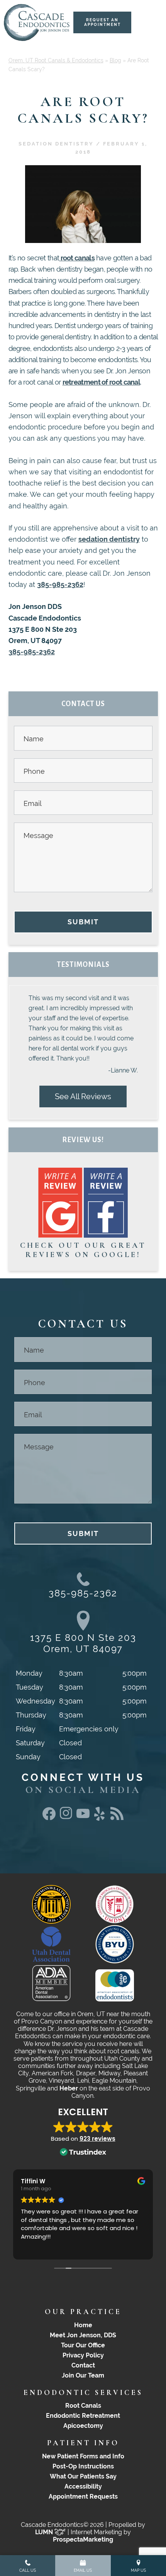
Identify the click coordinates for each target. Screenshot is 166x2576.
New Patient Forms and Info (83, 2456)
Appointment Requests (83, 2496)
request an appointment (102, 22)
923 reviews (97, 2139)
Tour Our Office (83, 2345)
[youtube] (83, 1816)
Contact (83, 2365)
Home (83, 2325)
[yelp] (100, 1821)
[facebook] (49, 1817)
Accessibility (83, 2486)
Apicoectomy (83, 2426)
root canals (77, 258)
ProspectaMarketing (83, 2539)
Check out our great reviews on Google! (83, 1250)
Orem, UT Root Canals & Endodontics (56, 60)
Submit (83, 922)
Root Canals (83, 2406)
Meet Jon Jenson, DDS (83, 2335)
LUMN (45, 2532)
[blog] (117, 1817)
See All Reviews (83, 1096)
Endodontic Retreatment (83, 2416)
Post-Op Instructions (83, 2466)
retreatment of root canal (102, 382)
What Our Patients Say (83, 2476)
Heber (69, 2088)
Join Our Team (83, 2375)
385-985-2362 (60, 584)
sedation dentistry (109, 539)
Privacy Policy (83, 2355)
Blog (115, 60)
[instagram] (66, 1817)
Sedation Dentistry (56, 144)
